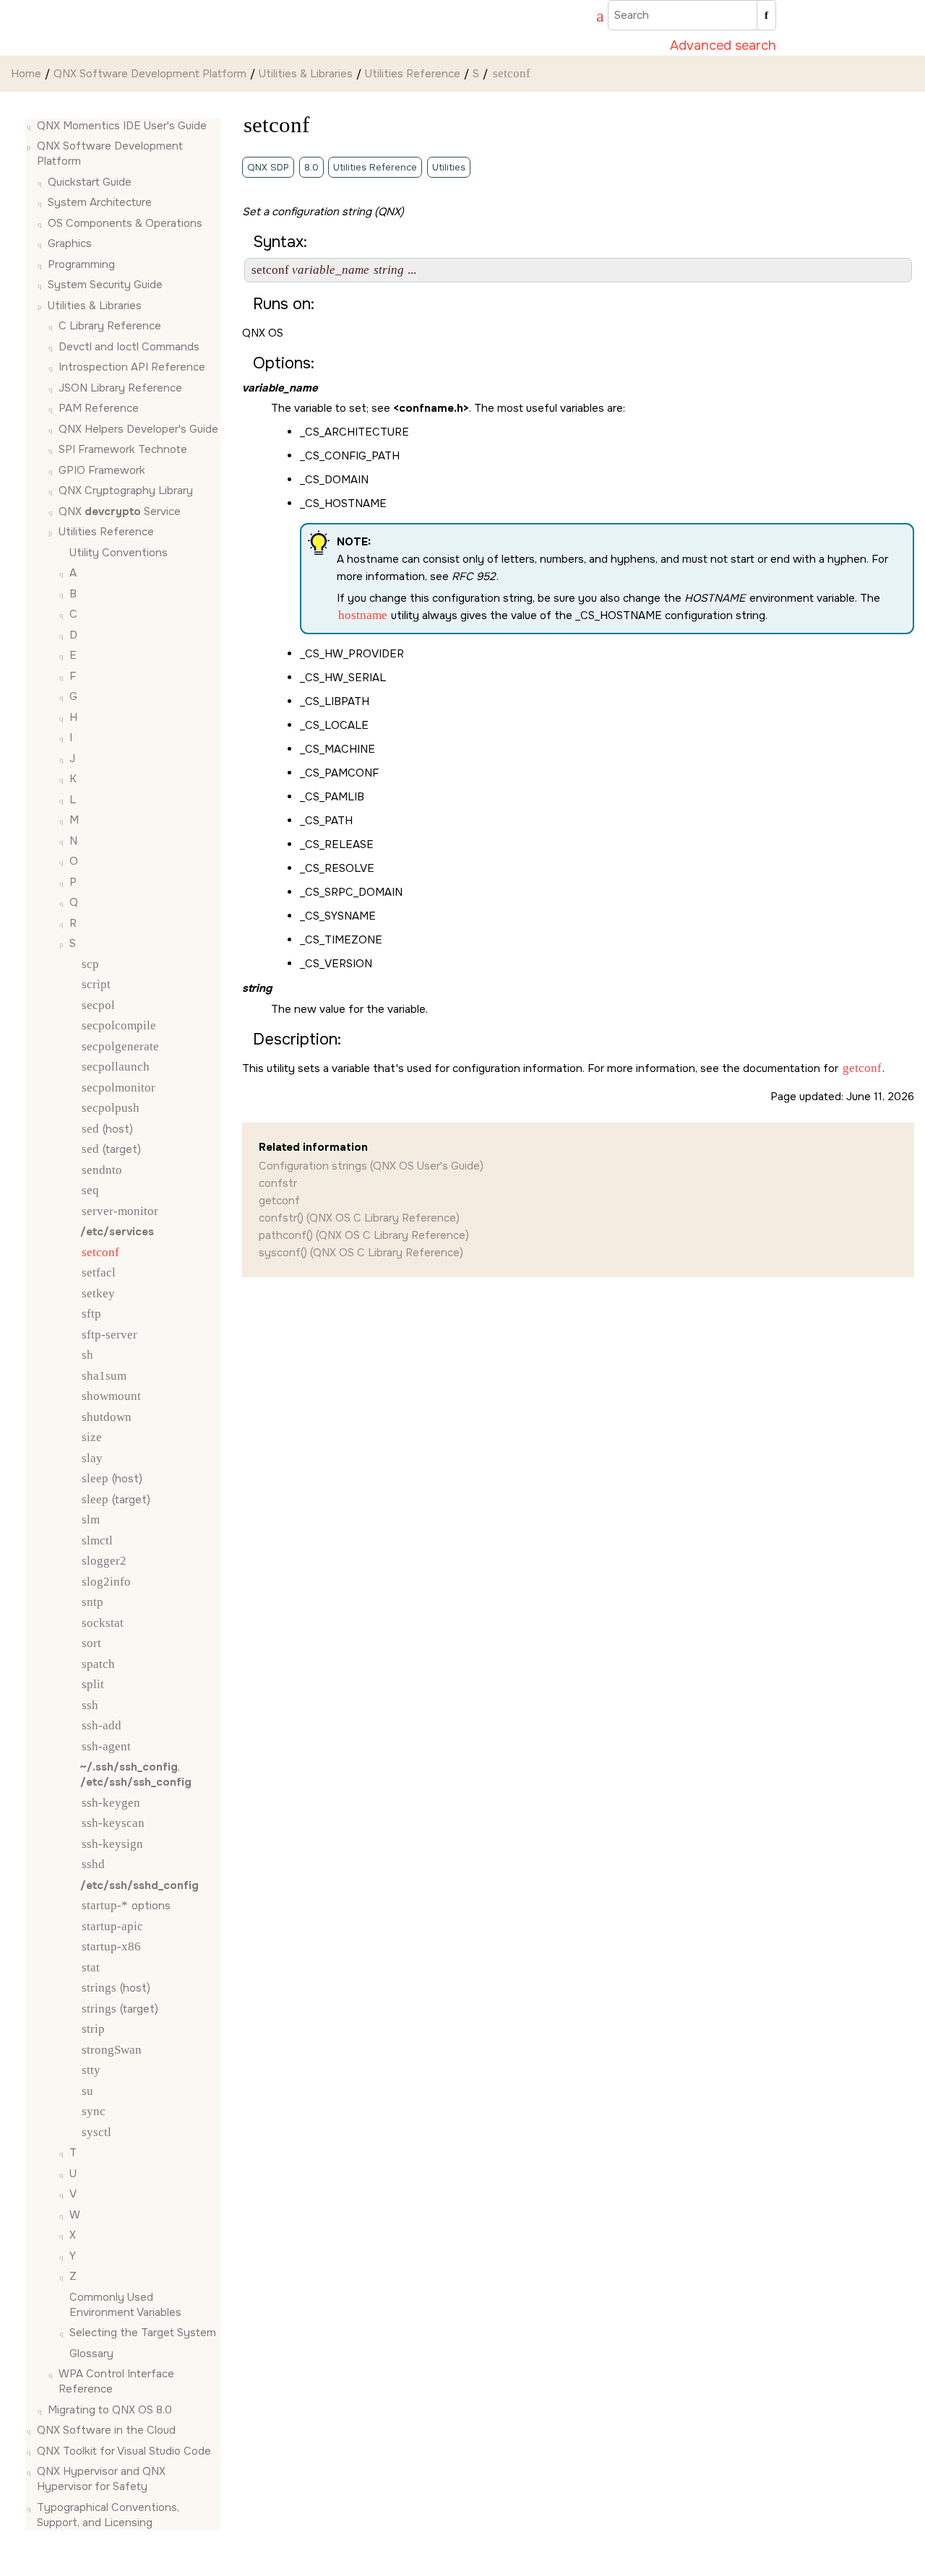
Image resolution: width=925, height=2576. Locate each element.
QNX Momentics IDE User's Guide (122, 126)
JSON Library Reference (120, 388)
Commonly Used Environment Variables (125, 2305)
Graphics (70, 244)
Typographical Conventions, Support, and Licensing (108, 2515)
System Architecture (100, 203)
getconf (279, 1201)
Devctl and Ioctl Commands (129, 347)
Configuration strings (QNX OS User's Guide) (371, 1166)
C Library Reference (110, 327)
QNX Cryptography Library (126, 491)
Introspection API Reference (132, 368)
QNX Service (120, 511)
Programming (81, 264)
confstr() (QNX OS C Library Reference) (359, 1218)
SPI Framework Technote (123, 450)
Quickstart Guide (90, 182)
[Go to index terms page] (593, 18)
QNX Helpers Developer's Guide (138, 429)
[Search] (766, 15)
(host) (107, 1129)
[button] (31, 126)
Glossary (91, 2354)
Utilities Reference (413, 74)
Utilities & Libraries (306, 74)
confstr (278, 1183)
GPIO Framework (102, 470)
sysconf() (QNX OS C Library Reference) (361, 1253)
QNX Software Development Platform (150, 74)
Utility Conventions (119, 553)
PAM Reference (99, 409)
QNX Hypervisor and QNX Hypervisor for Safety (101, 2480)
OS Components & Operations (125, 223)
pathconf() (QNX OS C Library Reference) (364, 1235)
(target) (111, 1150)
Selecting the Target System (143, 2333)
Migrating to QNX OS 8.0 (110, 2410)
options (126, 1906)
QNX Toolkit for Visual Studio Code (124, 2451)
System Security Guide (105, 285)
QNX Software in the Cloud (106, 2431)
